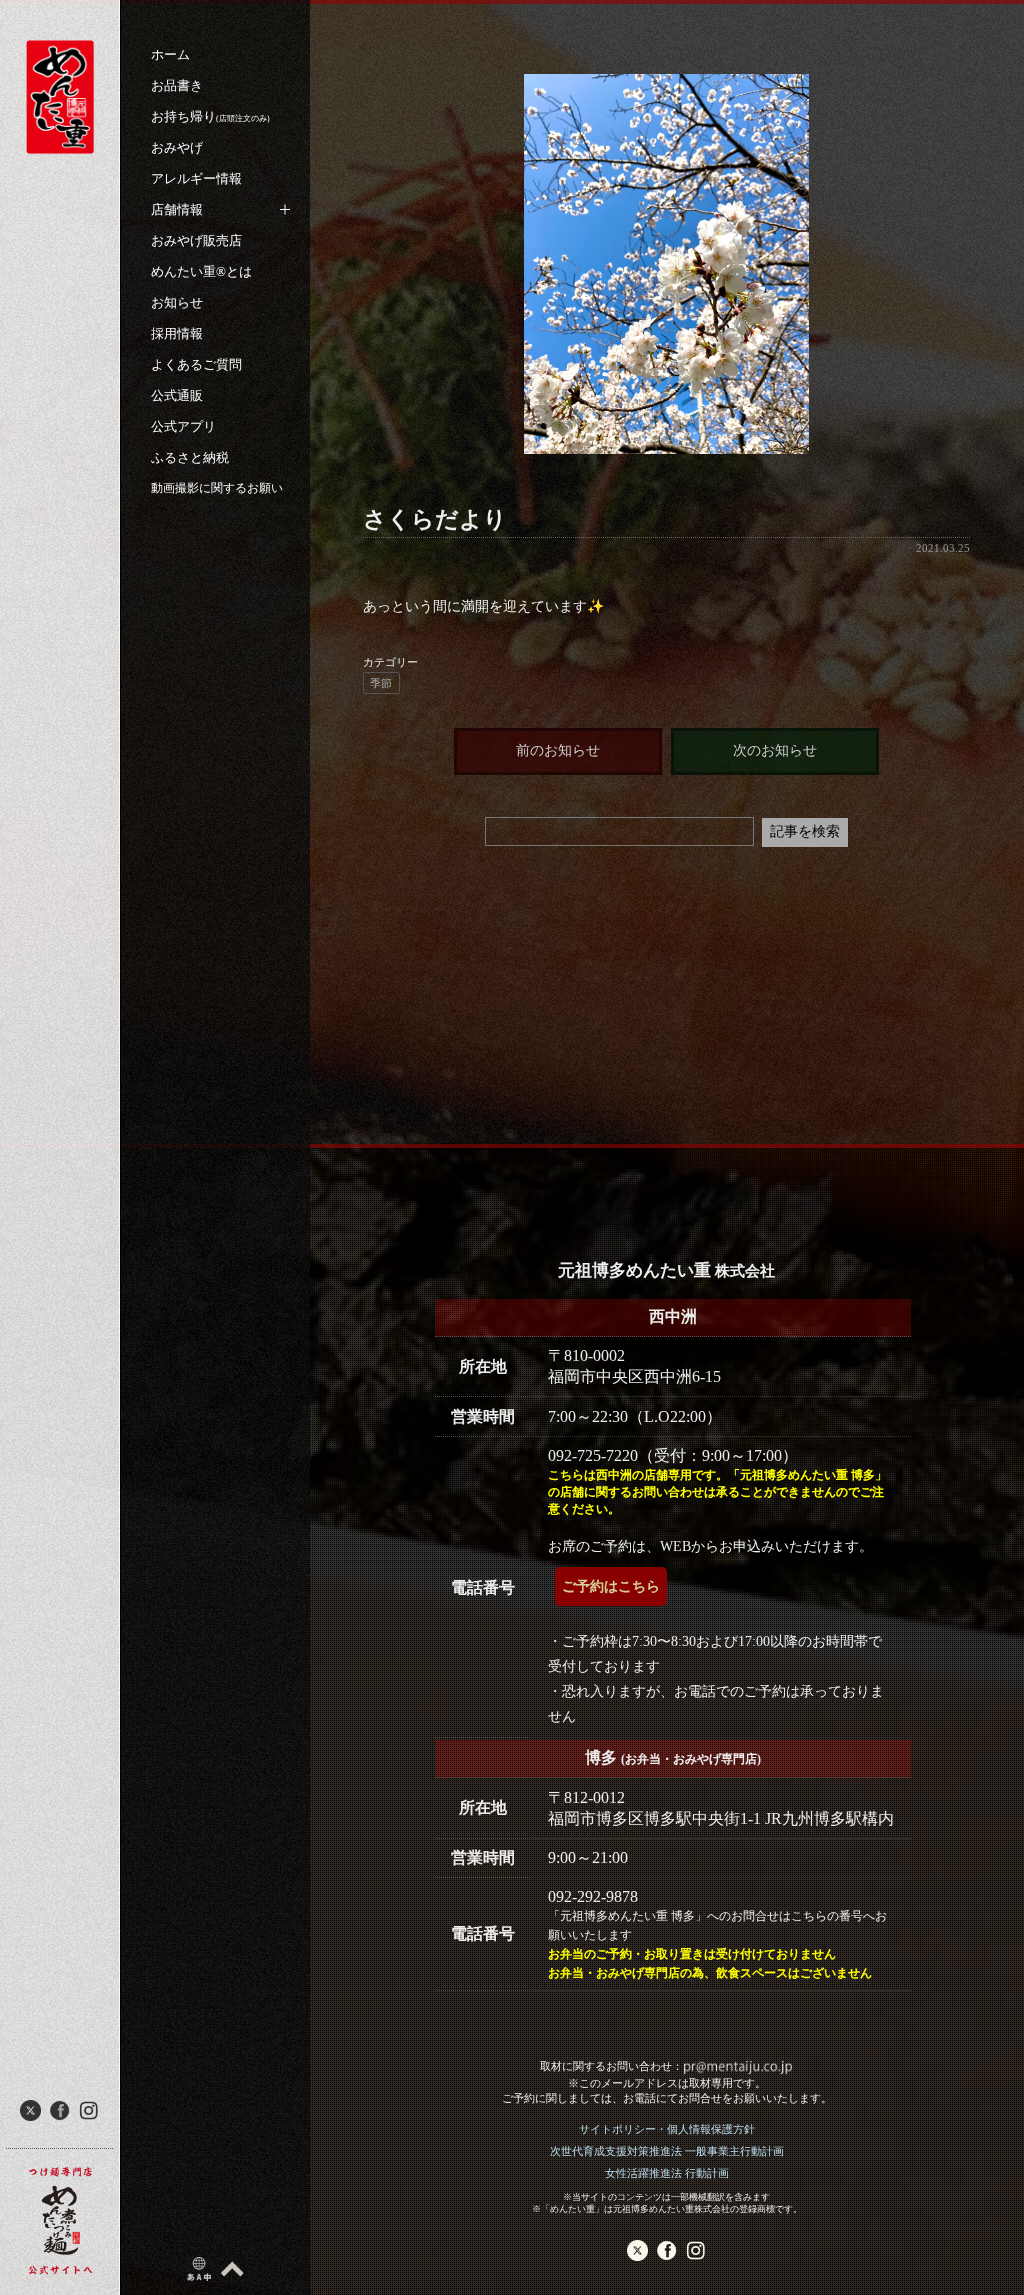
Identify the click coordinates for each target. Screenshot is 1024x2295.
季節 (381, 683)
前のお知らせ (558, 750)
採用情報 (177, 333)
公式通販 (177, 395)
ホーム (170, 54)
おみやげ (177, 147)
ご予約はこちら (611, 1586)
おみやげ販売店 (196, 240)
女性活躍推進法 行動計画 (667, 2173)
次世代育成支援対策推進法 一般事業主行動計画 (667, 2151)
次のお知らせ (775, 750)
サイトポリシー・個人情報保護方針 (667, 2129)
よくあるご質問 (196, 364)
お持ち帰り (210, 116)
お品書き (177, 85)
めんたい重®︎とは (201, 271)
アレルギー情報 (196, 178)
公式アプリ (183, 426)
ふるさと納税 (190, 457)
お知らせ (177, 302)
